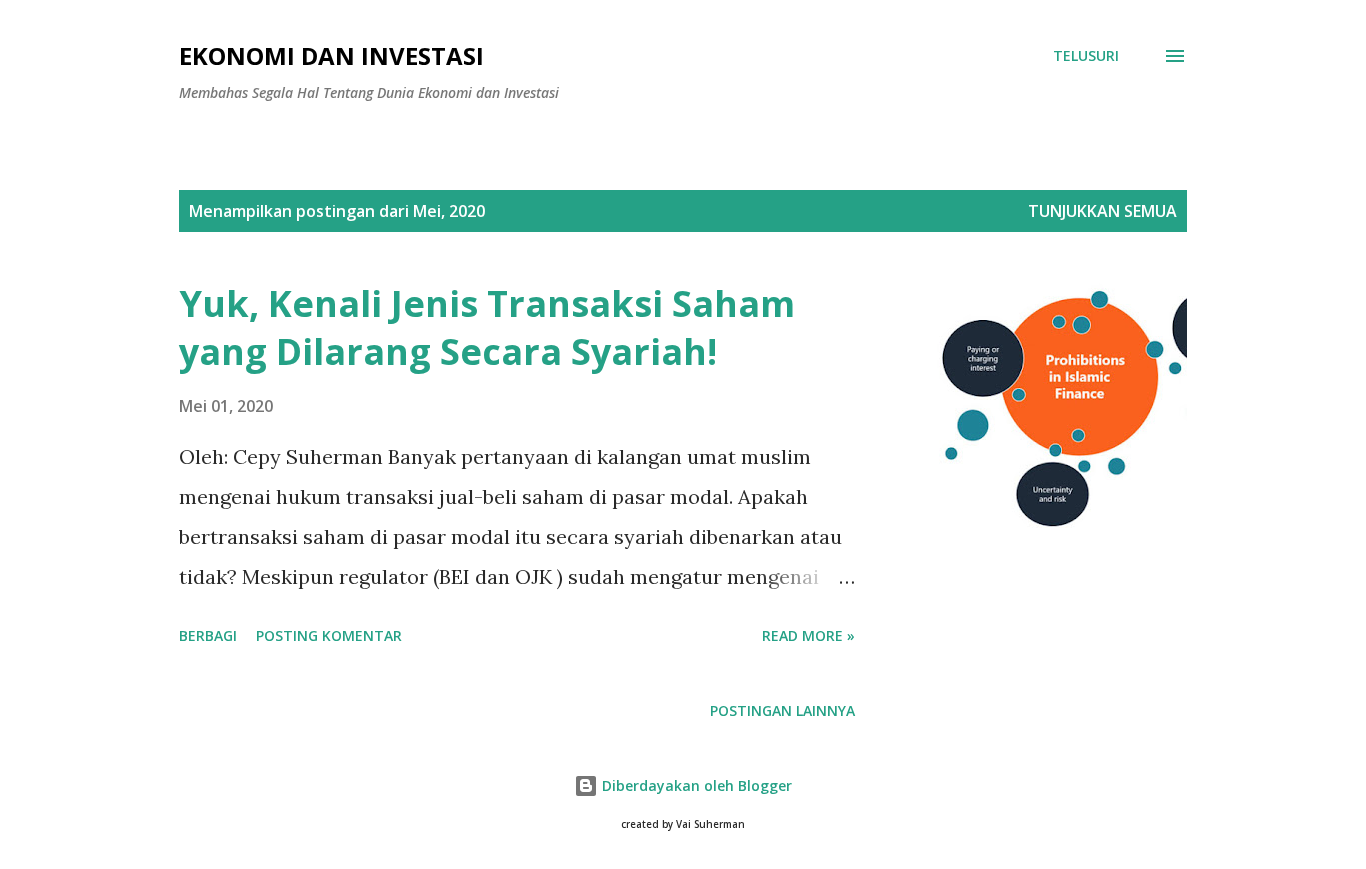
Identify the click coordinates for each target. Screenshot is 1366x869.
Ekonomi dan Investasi (331, 55)
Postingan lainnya (782, 710)
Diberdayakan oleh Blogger (695, 785)
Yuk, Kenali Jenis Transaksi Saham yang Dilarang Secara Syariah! (487, 327)
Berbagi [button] (208, 635)
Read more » (808, 635)
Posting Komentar (329, 635)
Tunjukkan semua (1102, 211)
